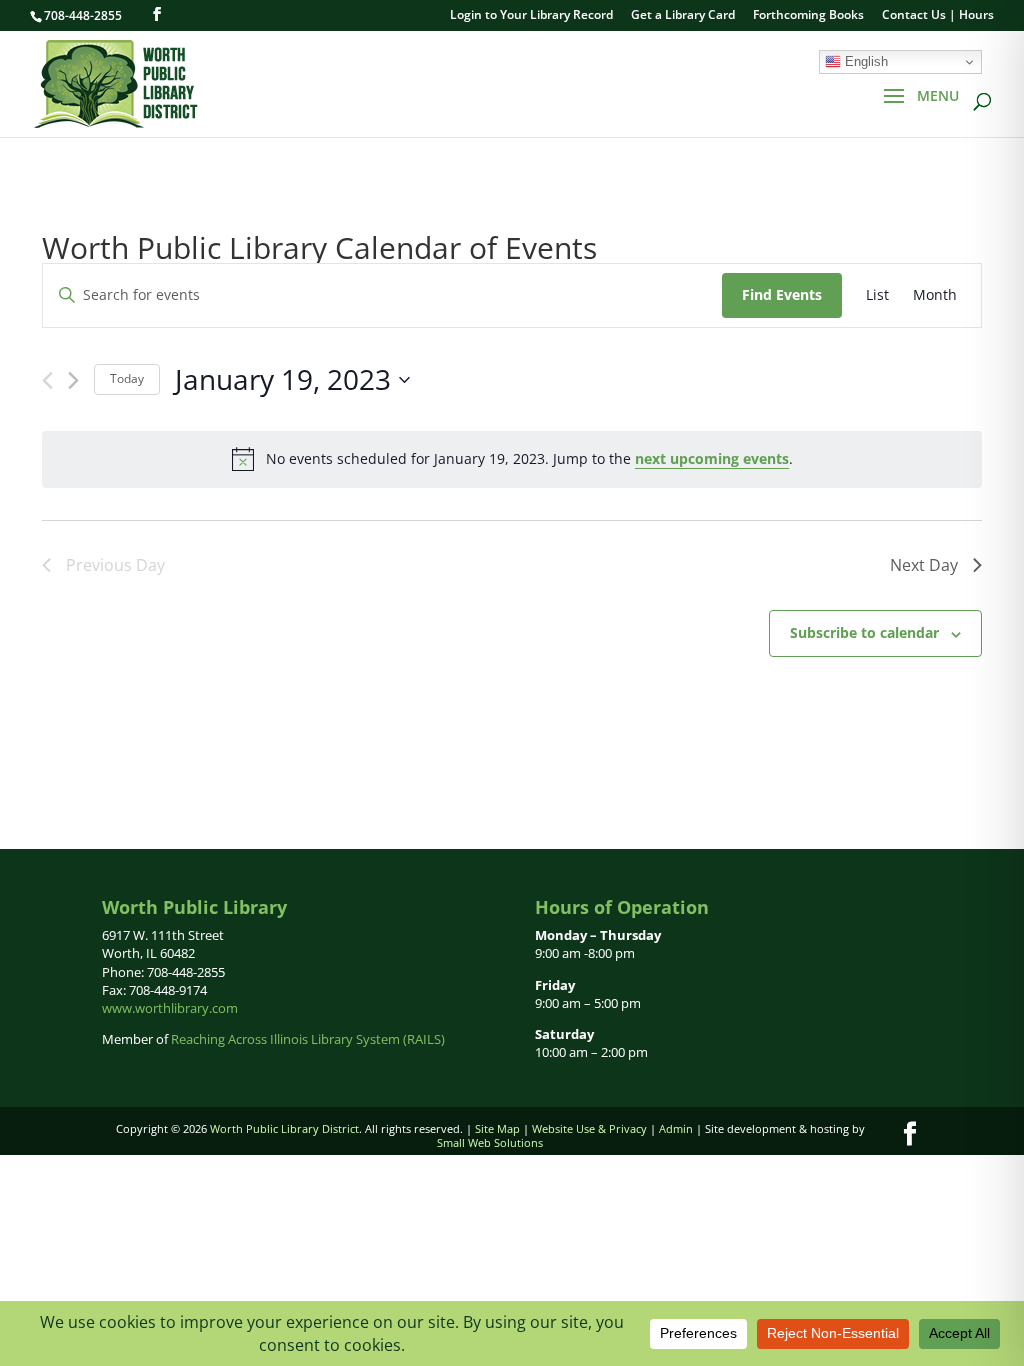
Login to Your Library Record (531, 16)
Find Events (782, 294)
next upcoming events (712, 458)
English (864, 61)
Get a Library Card (683, 16)
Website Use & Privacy (589, 1128)
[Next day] (73, 380)
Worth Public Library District (284, 1128)
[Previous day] (47, 380)
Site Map (497, 1128)
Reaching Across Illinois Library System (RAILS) (308, 1039)
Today (127, 378)
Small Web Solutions (490, 1142)
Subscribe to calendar (864, 632)
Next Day (924, 565)
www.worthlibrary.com (170, 1008)
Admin (676, 1128)
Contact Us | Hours (938, 16)
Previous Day (115, 565)
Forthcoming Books (808, 16)
